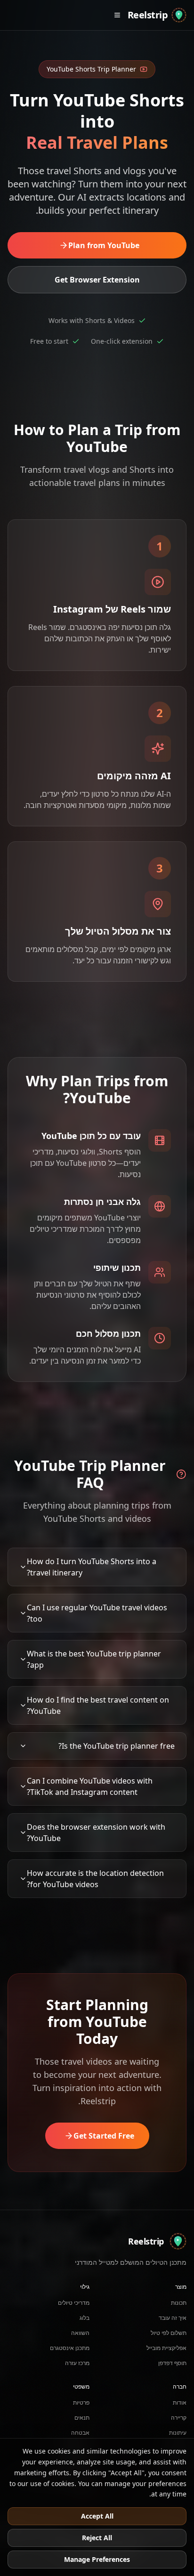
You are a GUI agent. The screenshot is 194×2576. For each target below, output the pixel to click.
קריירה (179, 2418)
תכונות (179, 2303)
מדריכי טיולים (74, 2303)
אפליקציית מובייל (166, 2348)
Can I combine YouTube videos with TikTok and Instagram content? (90, 1786)
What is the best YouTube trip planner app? (94, 1659)
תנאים (82, 2418)
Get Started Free (104, 2136)
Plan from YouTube (104, 245)
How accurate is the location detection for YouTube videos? (95, 1879)
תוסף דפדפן (172, 2363)
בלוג (85, 2318)
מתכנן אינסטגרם (70, 2348)
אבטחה (80, 2433)
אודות (180, 2402)
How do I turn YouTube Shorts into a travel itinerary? (92, 1567)
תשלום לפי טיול (169, 2333)
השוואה (80, 2333)
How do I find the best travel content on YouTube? (98, 1705)
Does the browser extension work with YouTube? (96, 1833)
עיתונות (178, 2433)
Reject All (97, 2538)
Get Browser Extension (97, 280)
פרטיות (81, 2402)
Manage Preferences (97, 2559)
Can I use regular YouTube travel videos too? (97, 1613)
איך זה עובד (173, 2318)
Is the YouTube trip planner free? (117, 1746)
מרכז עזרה (77, 2363)
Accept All (97, 2516)
